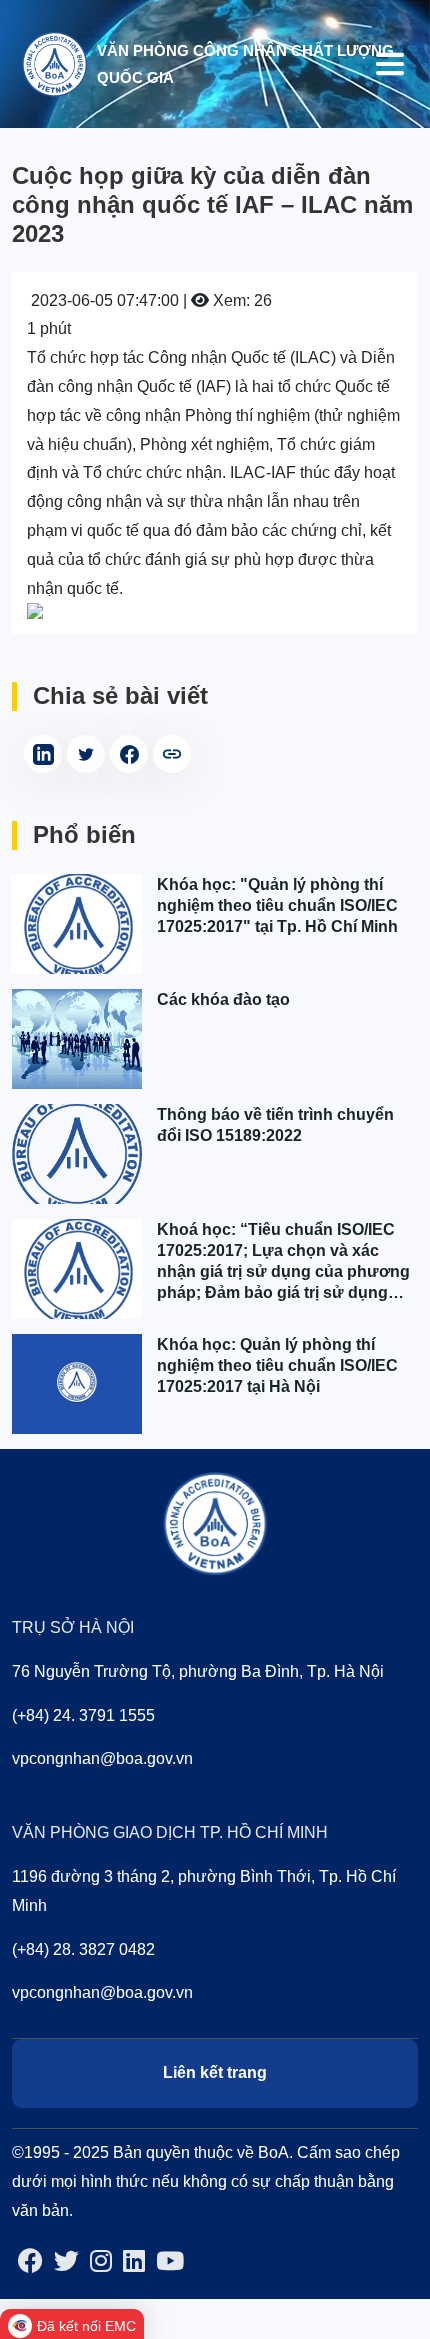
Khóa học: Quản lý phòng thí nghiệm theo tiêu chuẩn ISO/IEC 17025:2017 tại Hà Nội (277, 1365)
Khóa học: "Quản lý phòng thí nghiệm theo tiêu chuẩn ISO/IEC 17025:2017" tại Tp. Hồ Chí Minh (277, 905)
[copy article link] (172, 754)
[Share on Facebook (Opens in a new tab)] (129, 754)
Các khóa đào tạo (223, 999)
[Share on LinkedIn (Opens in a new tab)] (43, 754)
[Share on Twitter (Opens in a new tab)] (86, 754)
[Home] (54, 62)
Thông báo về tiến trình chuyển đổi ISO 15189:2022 (275, 1125)
